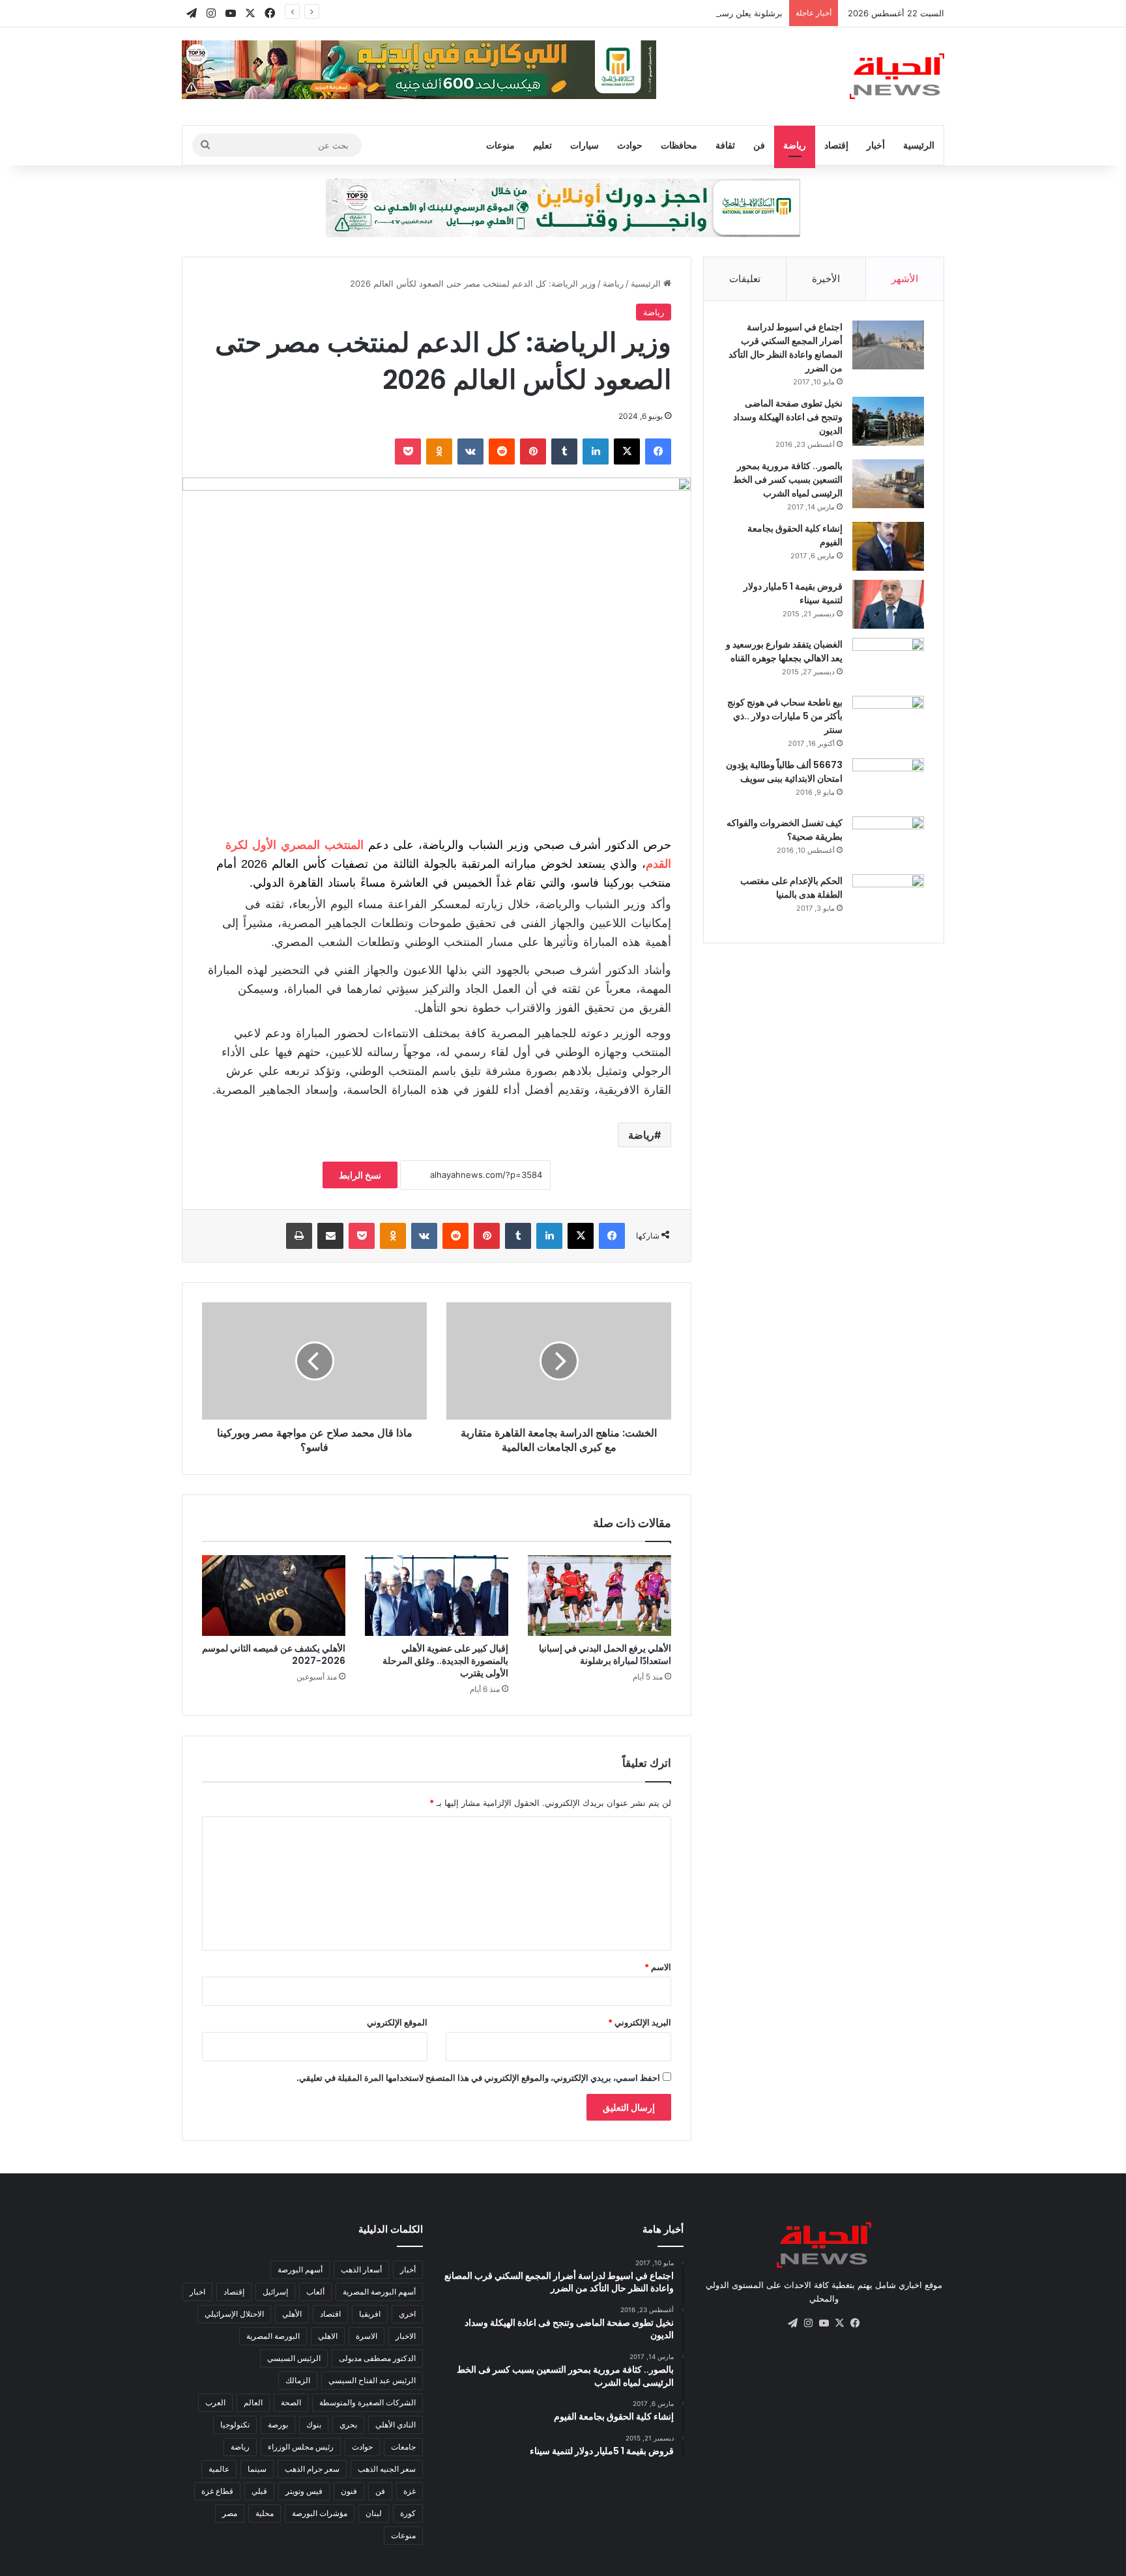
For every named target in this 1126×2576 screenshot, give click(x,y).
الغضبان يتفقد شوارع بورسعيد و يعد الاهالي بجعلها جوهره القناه (784, 651)
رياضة (795, 145)
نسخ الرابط (360, 1175)
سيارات (585, 145)
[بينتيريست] (533, 451)
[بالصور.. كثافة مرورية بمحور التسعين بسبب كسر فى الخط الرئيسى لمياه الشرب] (888, 484)
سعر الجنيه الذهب (387, 2469)
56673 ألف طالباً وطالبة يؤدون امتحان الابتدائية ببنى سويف (784, 772)
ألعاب (315, 2292)
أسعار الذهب (361, 2269)
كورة (408, 2513)
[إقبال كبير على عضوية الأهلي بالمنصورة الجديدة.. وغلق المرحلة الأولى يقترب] (437, 1596)
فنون (349, 2491)
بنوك (314, 2425)
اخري (407, 2314)
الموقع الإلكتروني (397, 2022)
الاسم (658, 1967)
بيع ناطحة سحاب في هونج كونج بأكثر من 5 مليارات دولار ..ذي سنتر (785, 716)
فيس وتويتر (304, 2491)
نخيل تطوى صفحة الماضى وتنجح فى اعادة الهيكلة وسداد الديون (788, 417)
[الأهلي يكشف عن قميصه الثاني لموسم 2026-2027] (274, 1596)
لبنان (374, 2513)
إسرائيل (275, 2292)
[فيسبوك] (658, 451)
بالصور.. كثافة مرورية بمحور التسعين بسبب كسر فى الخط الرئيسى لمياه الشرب (788, 479)
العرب (215, 2402)
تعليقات (745, 279)
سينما (257, 2469)
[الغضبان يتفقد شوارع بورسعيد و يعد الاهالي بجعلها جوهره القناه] (888, 662)
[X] (627, 451)
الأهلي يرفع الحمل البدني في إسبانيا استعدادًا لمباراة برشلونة (605, 1654)
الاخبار (406, 2336)
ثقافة (725, 145)
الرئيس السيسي (294, 2358)
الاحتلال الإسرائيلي (234, 2314)
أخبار (876, 145)
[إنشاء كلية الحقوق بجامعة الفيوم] (888, 546)
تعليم (542, 145)
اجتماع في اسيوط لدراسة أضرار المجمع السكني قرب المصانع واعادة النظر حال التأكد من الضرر (786, 348)
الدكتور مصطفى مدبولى (377, 2358)
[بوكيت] (408, 451)
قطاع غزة (217, 2491)
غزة (410, 2491)
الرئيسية (919, 145)
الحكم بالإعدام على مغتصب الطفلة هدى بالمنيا (791, 888)
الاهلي (328, 2336)
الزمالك (298, 2380)
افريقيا (370, 2314)
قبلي (259, 2491)
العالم (253, 2402)
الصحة (291, 2402)
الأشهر (905, 279)
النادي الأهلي (396, 2425)
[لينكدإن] (596, 451)
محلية (265, 2513)
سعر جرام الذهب (312, 2469)
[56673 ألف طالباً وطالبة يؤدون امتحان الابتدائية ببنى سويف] (888, 783)
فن (759, 145)
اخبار (197, 2292)
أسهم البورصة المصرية (379, 2292)
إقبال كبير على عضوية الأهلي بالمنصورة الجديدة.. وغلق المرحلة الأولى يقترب (445, 1661)
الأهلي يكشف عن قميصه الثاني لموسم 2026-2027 (274, 1654)
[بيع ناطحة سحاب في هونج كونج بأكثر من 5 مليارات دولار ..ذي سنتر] (888, 720)
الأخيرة (826, 279)
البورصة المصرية (273, 2336)
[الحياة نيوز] (897, 76)
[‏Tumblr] (564, 451)
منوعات (500, 145)
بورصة (278, 2425)
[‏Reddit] (502, 451)
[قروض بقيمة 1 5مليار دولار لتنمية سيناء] (888, 604)
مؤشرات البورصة (320, 2513)
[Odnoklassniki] (439, 451)
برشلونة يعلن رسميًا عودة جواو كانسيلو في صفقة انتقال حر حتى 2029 (656, 13)
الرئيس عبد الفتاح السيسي (372, 2380)
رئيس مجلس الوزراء (301, 2447)
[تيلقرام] (792, 2323)
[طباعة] (299, 1236)
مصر (230, 2513)
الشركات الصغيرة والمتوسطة (368, 2402)
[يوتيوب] (824, 2323)
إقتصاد (836, 145)
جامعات (403, 2447)
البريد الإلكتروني (640, 2022)
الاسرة (367, 2336)
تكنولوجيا (235, 2425)
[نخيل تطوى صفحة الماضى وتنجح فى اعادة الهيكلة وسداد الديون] (888, 421)
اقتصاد (330, 2314)
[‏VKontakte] (470, 451)
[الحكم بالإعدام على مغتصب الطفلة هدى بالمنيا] (888, 899)
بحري (348, 2425)
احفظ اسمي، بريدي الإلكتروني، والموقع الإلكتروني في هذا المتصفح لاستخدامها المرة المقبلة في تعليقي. (478, 2078)
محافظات (679, 145)
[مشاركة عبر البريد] (330, 1236)
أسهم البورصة (300, 2269)
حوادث (630, 145)
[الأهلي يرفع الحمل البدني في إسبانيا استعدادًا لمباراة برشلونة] (599, 1596)
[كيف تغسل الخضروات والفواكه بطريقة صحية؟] (888, 841)
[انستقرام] (808, 2323)
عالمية (219, 2469)
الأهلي (292, 2314)
